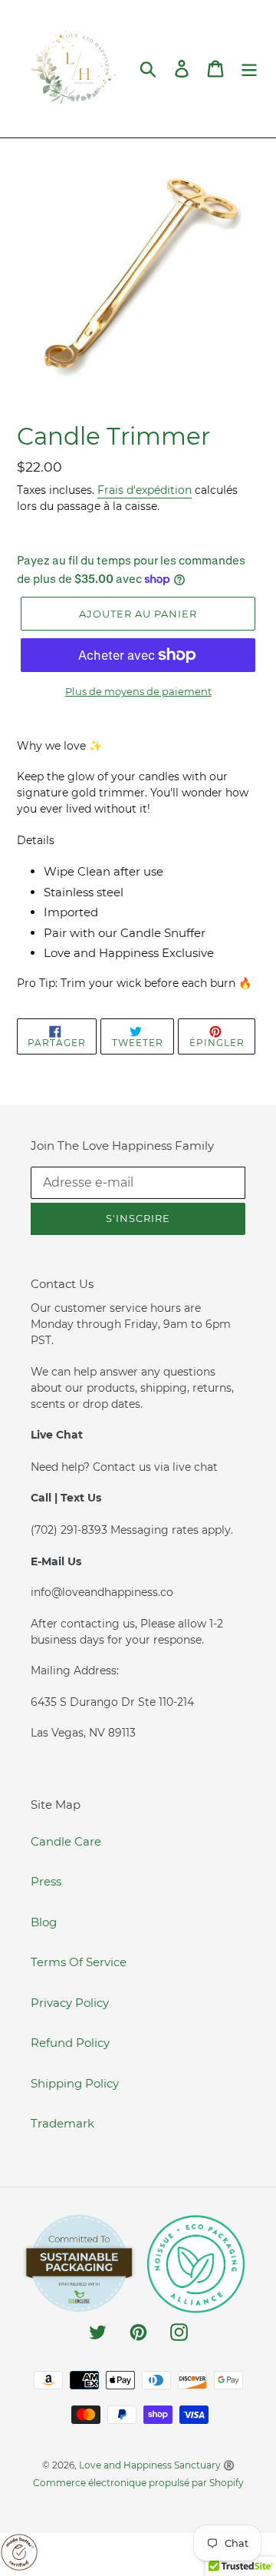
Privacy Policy (70, 2003)
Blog (44, 1922)
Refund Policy (70, 2043)
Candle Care (66, 1841)
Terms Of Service (79, 1962)
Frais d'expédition (145, 490)
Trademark (62, 2123)
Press (46, 1881)
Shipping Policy (75, 2083)
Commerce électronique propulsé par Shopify (138, 2483)
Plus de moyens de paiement (138, 691)
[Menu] (249, 69)
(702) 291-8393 (71, 1530)
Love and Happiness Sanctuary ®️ (157, 2465)
